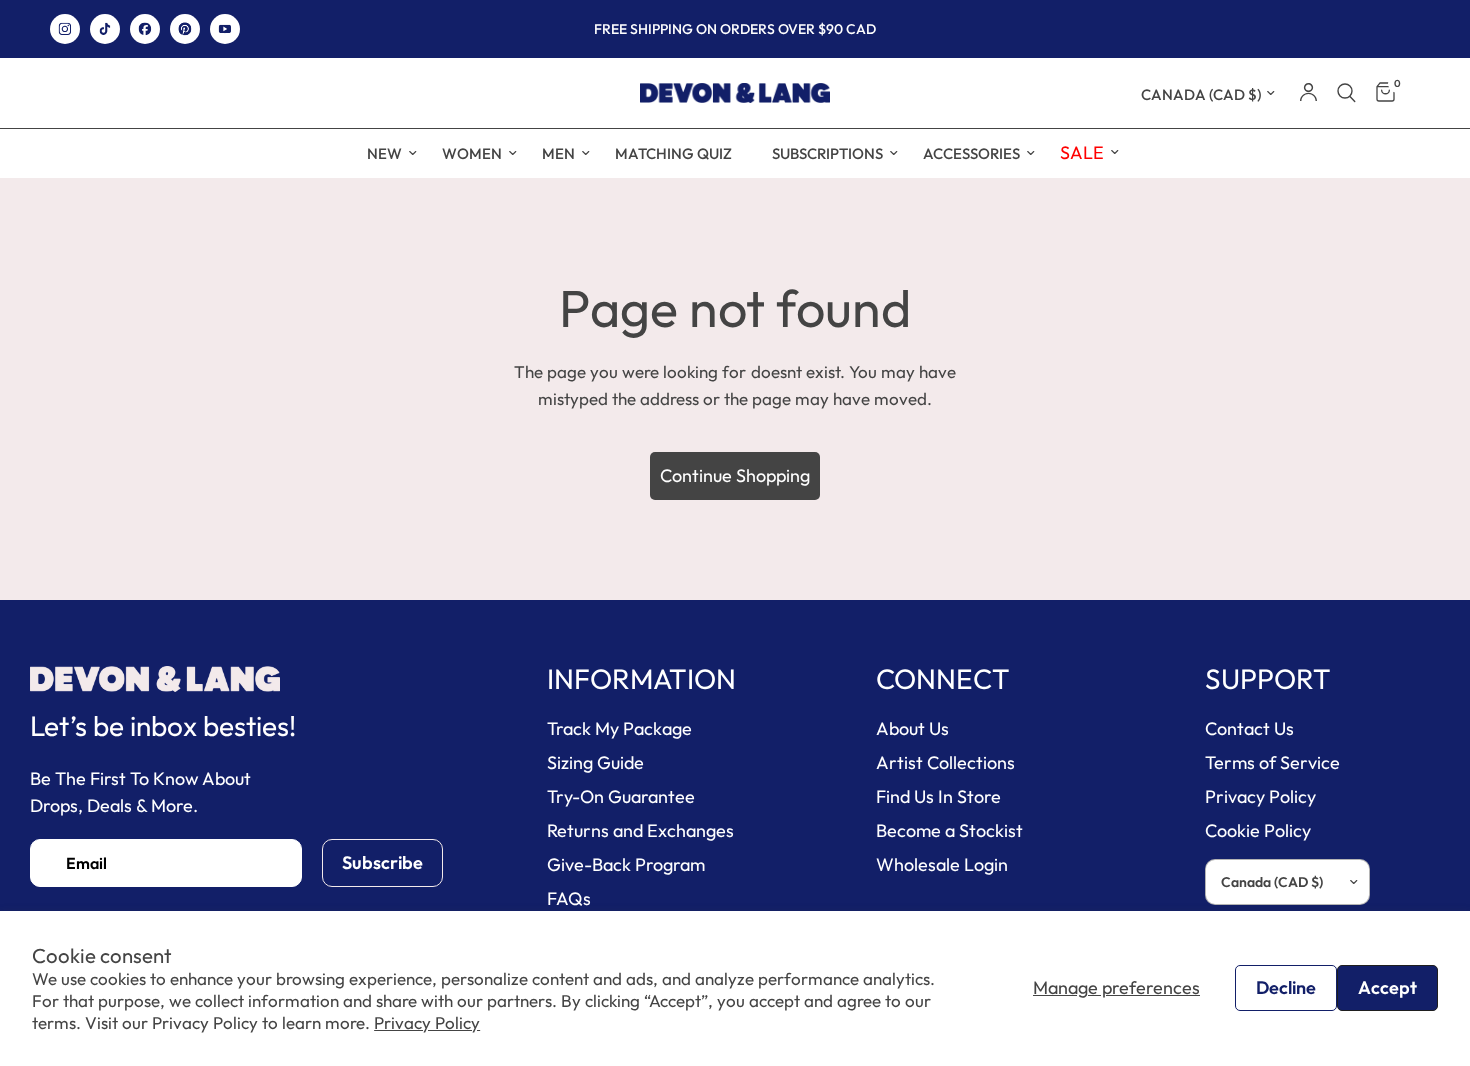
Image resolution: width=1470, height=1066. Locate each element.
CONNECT (943, 679)
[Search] (1346, 93)
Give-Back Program (626, 864)
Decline (1286, 987)
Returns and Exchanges (640, 830)
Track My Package (619, 728)
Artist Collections (945, 762)
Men (558, 153)
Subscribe (382, 862)
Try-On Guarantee (621, 796)
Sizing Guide (595, 762)
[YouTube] (225, 29)
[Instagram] (65, 29)
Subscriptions (827, 153)
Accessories (971, 153)
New (384, 153)
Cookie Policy (1258, 830)
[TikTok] (105, 29)
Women (472, 153)
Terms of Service (1272, 762)
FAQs (569, 898)
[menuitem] (384, 154)
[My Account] (1308, 93)
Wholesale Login (942, 864)
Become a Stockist (949, 830)
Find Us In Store (938, 796)
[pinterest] (185, 29)
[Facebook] (145, 29)
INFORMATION (641, 679)
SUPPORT (1268, 679)
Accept (1387, 987)
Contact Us (1249, 728)
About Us (912, 728)
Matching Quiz (673, 153)
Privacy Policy (427, 1022)
